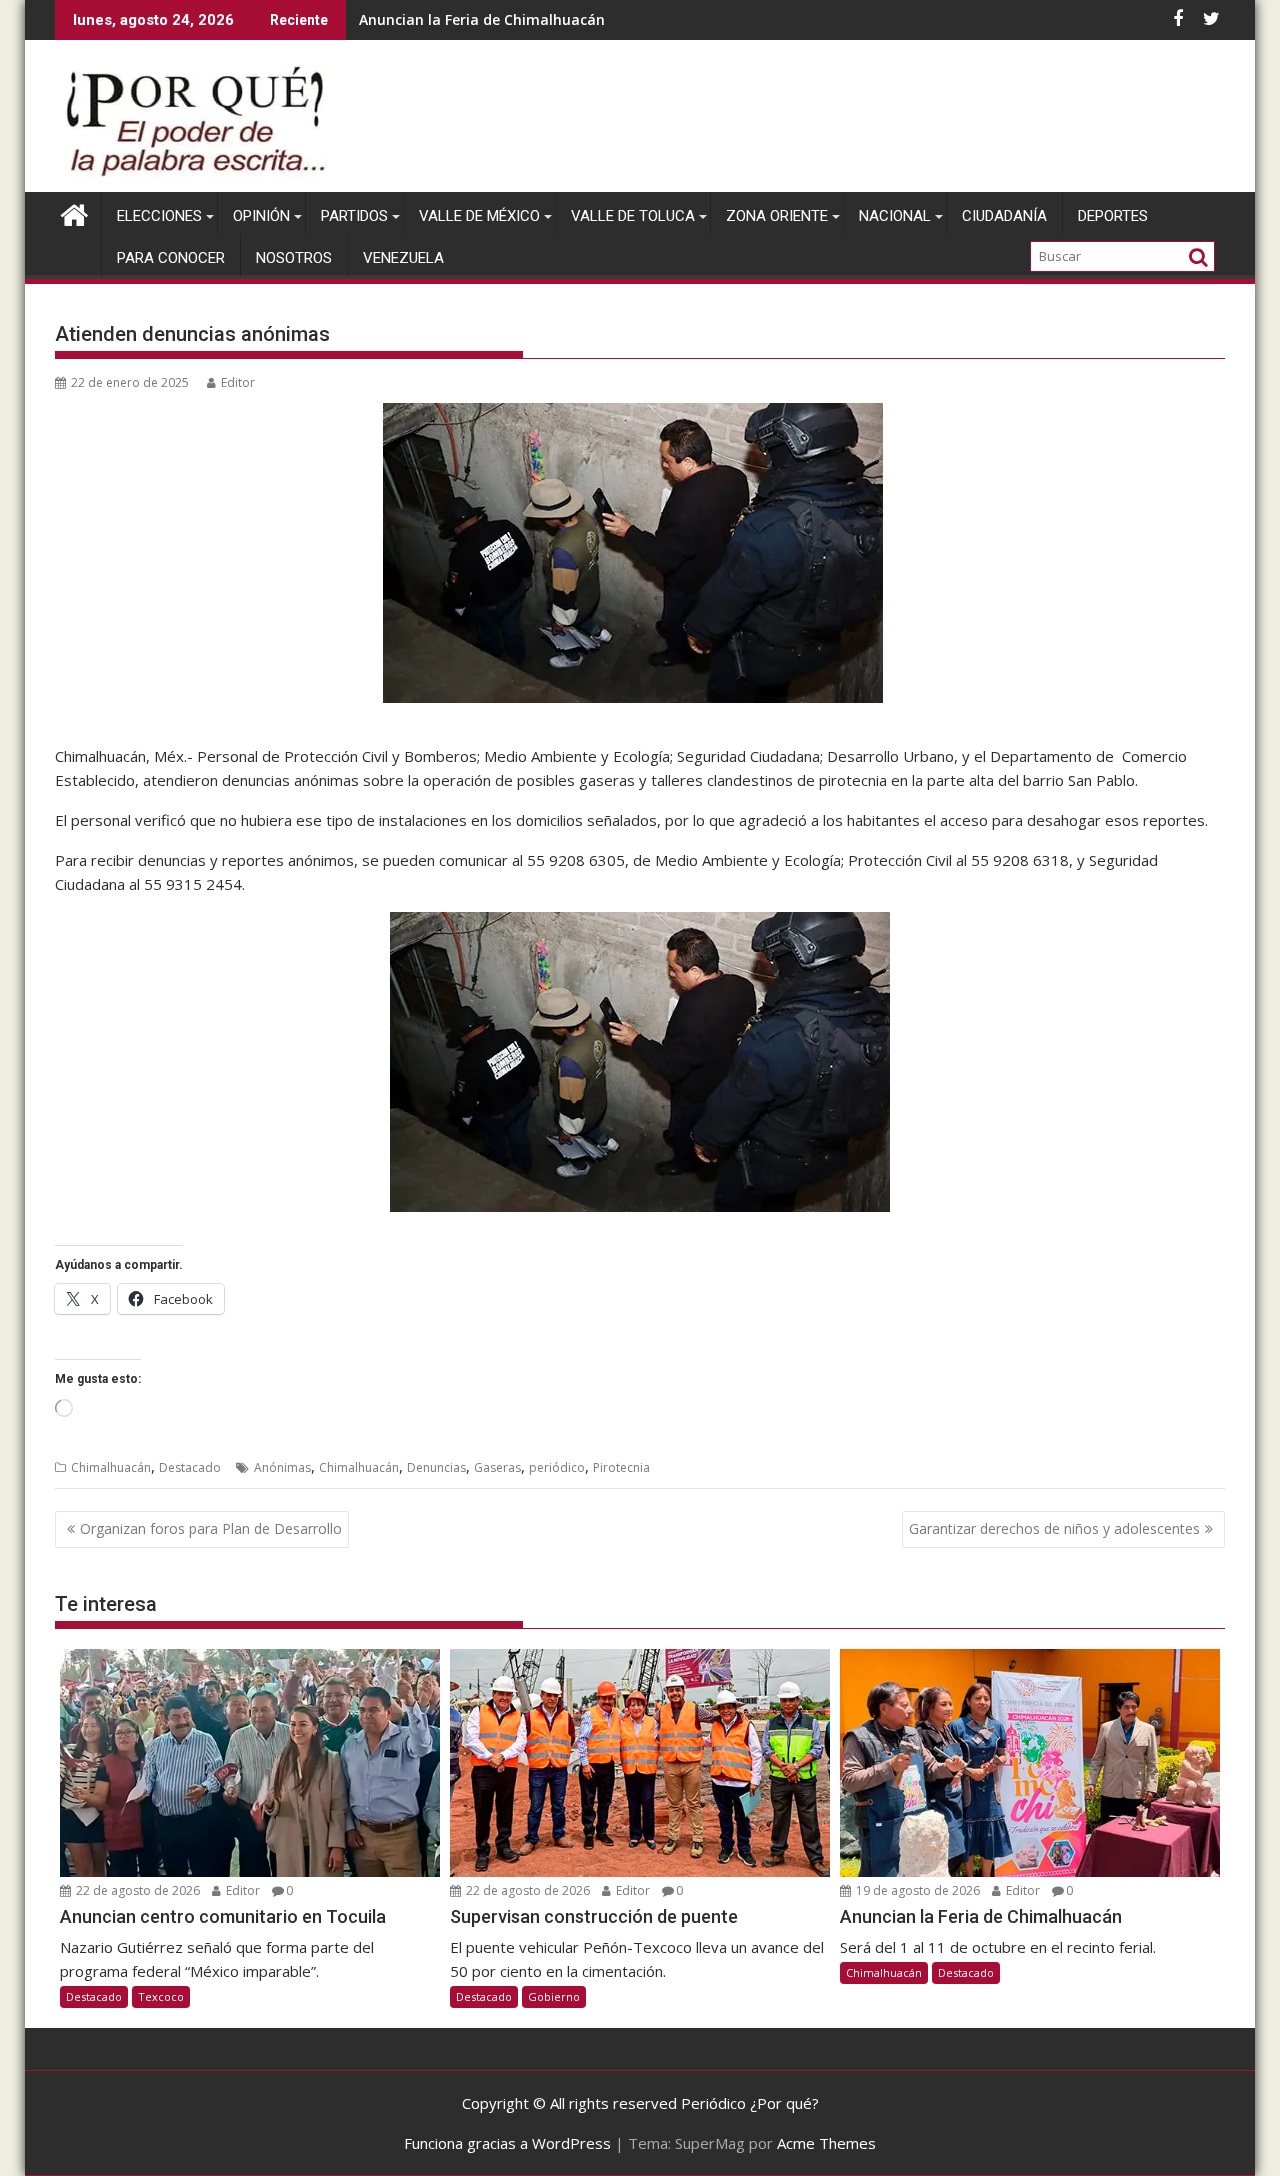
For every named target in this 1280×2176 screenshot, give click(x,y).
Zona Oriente (777, 216)
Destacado (190, 1467)
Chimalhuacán (111, 1467)
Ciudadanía (1004, 216)
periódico (557, 1467)
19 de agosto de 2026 (916, 1890)
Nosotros (294, 258)
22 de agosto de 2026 (136, 1890)
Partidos (354, 216)
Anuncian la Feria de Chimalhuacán (482, 19)
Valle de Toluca (633, 216)
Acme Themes (826, 2143)
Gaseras (497, 1467)
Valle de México (479, 216)
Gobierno (554, 1996)
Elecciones (159, 216)
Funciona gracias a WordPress (507, 2143)
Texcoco (161, 1996)
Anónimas (282, 1467)
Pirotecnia (621, 1467)
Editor (238, 382)
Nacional (895, 216)
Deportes (1113, 216)
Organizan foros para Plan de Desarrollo (211, 1528)
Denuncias (436, 1467)
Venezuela (403, 258)
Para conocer (171, 258)
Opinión (261, 216)
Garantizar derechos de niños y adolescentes (1054, 1528)
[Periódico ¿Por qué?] (74, 212)
